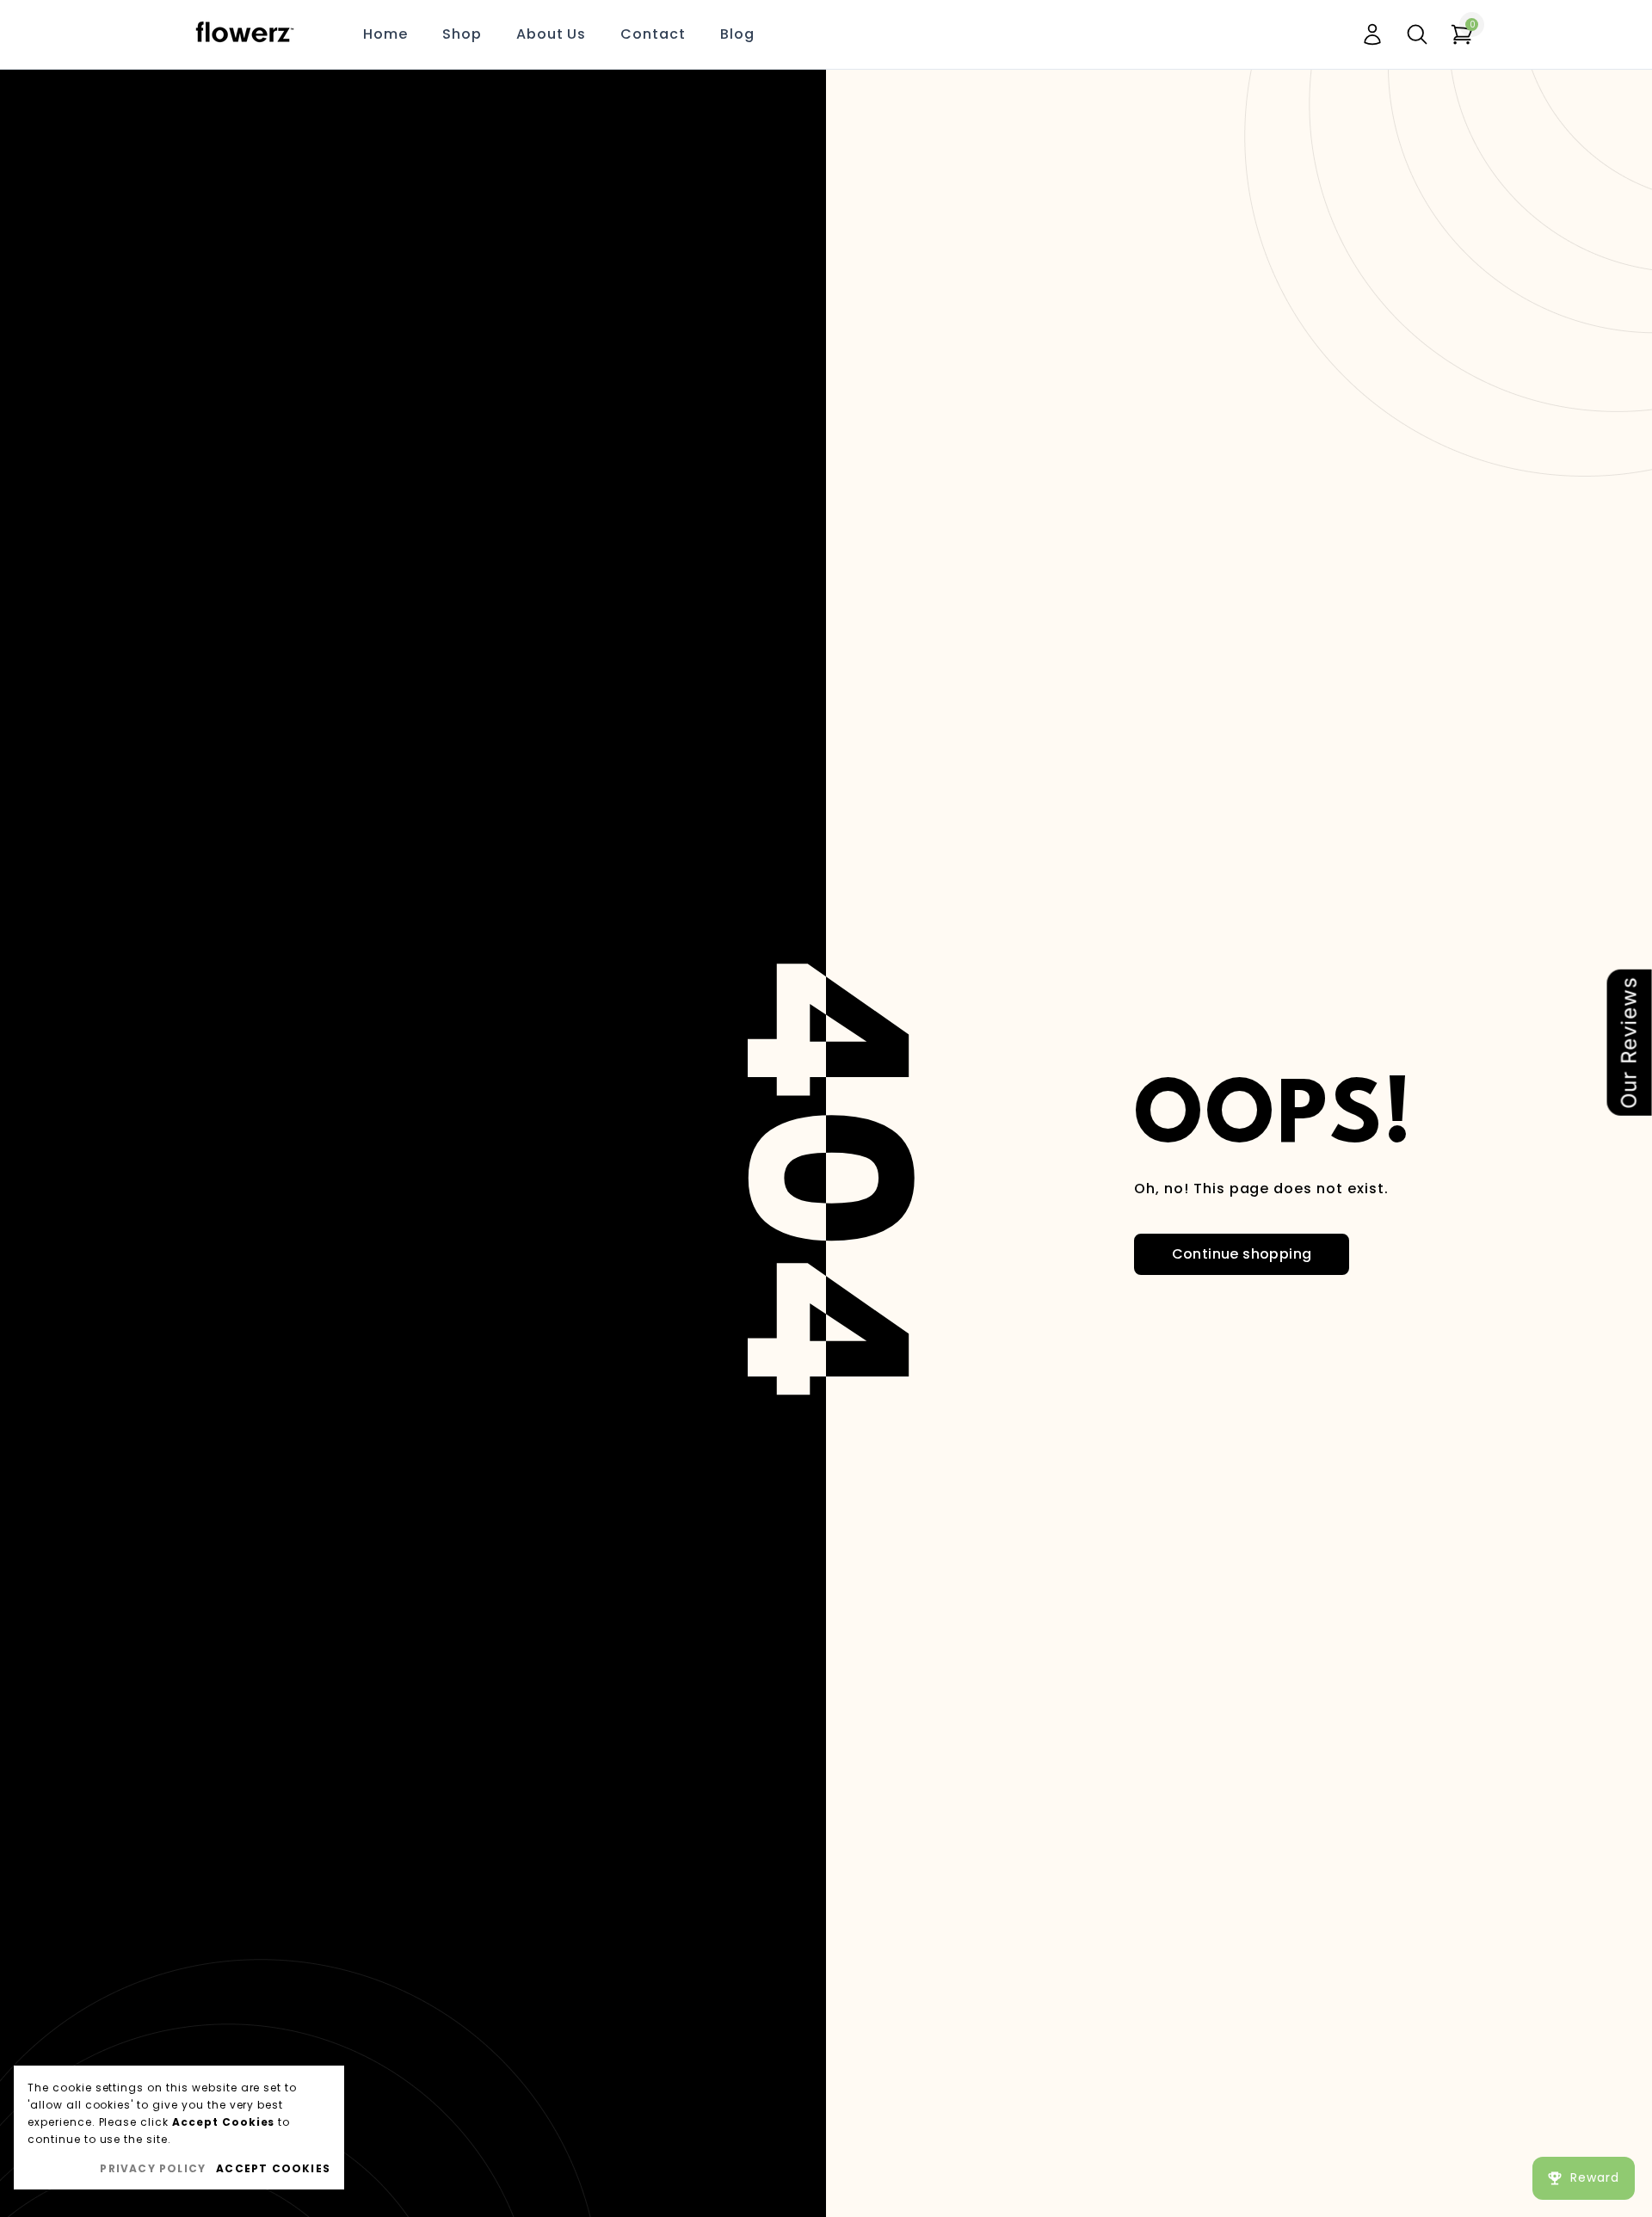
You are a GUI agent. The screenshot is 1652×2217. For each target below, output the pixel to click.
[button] (1417, 34)
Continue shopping (1242, 1254)
